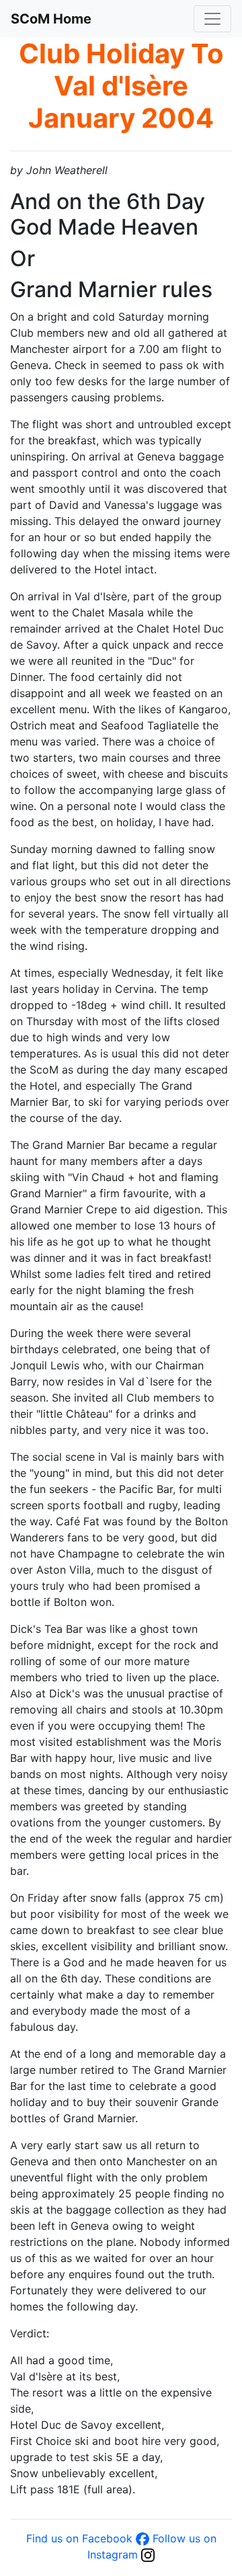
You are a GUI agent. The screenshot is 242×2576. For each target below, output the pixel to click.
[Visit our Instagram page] (148, 2554)
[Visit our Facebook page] (143, 2538)
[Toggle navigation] (212, 19)
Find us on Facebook (79, 2538)
